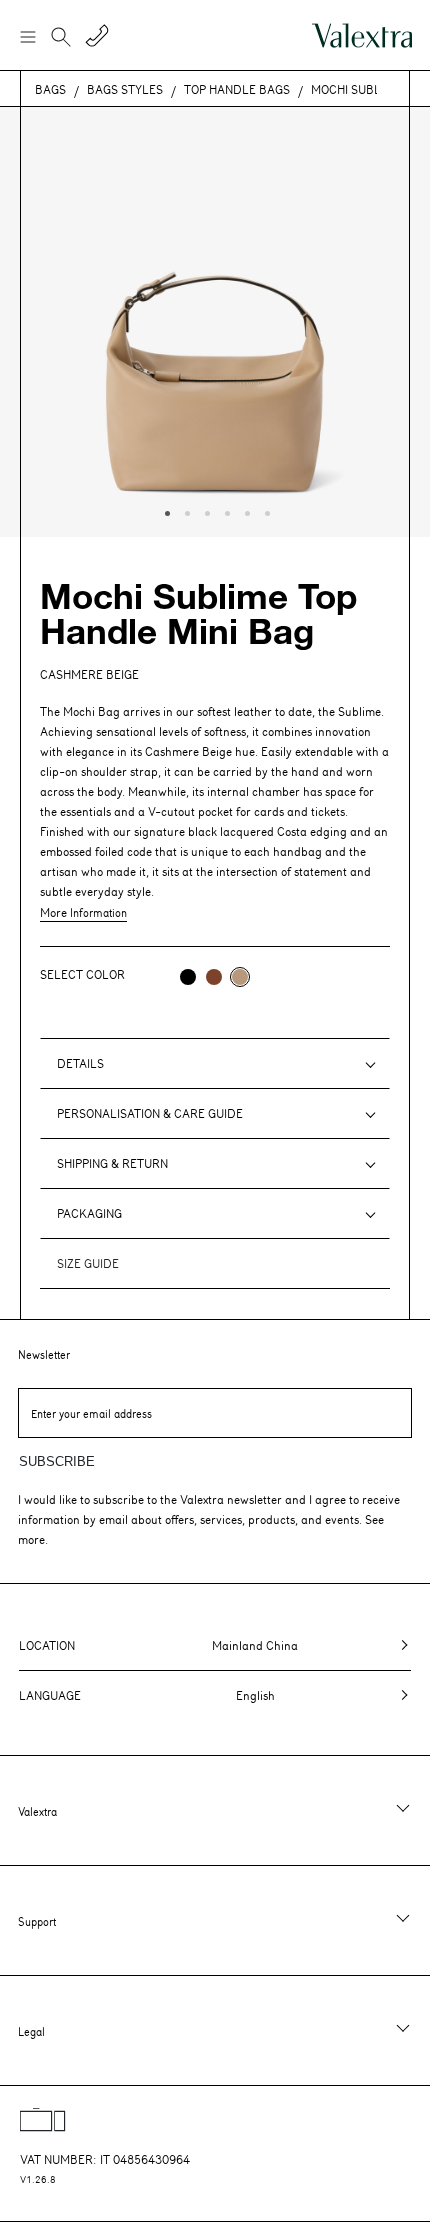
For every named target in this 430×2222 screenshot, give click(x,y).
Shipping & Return (112, 1163)
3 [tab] (205, 511)
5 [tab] (245, 511)
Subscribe (57, 1461)
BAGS (50, 89)
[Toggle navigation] (27, 36)
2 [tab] (185, 511)
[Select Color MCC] (214, 977)
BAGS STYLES (125, 89)
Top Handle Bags (237, 89)
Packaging (89, 1213)
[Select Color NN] (188, 977)
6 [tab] (265, 511)
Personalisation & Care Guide (150, 1113)
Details (80, 1063)
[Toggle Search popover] (61, 39)
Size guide (88, 1263)
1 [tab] (165, 511)
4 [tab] (225, 511)
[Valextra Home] (362, 35)
